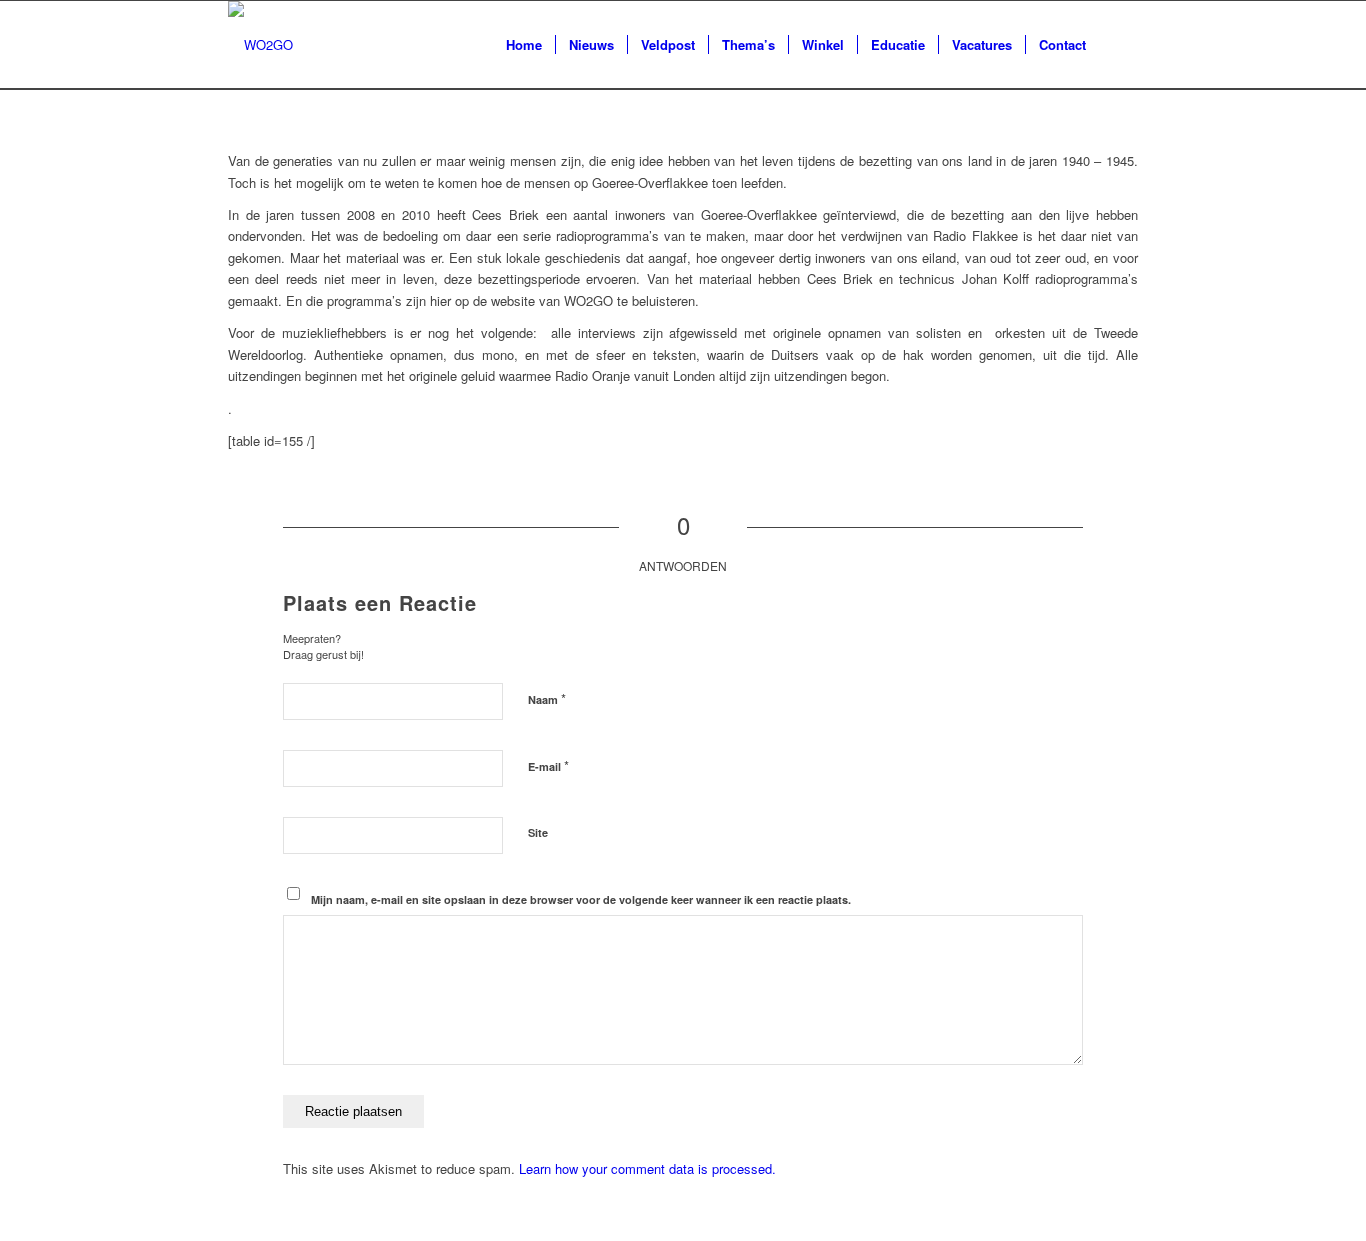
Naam (547, 698)
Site (538, 832)
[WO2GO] (260, 45)
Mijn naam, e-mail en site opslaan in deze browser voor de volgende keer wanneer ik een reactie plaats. (581, 899)
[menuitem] (524, 45)
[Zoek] (1118, 45)
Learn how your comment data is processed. (647, 1168)
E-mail (548, 765)
